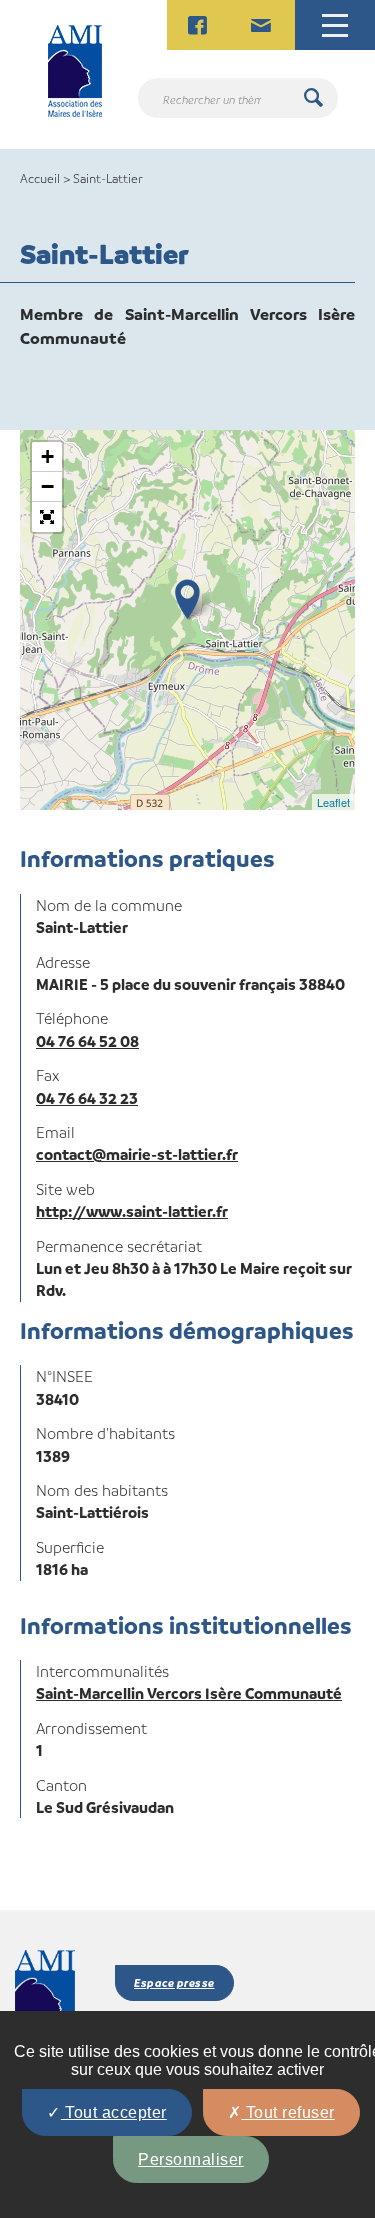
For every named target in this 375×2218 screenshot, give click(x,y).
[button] (47, 517)
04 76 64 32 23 (87, 1098)
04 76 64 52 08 (87, 1041)
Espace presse (174, 1982)
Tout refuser (288, 2112)
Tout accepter (114, 2112)
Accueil (40, 178)
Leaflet (333, 802)
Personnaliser (191, 2159)
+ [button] (47, 456)
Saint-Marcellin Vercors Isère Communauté (189, 1693)
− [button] (47, 486)
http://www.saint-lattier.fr (132, 1211)
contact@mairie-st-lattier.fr (137, 1154)
